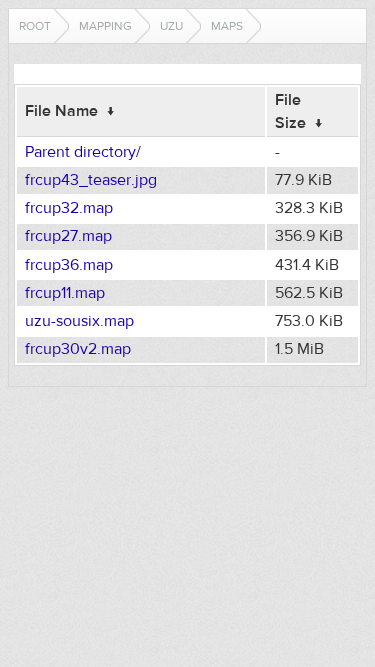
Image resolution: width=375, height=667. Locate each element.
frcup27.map (68, 236)
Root (35, 26)
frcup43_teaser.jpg (91, 180)
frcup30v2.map (78, 349)
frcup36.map (69, 265)
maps (227, 26)
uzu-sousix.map (79, 321)
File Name (61, 111)
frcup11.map (65, 293)
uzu (171, 26)
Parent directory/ (83, 152)
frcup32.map (69, 208)
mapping (105, 26)
